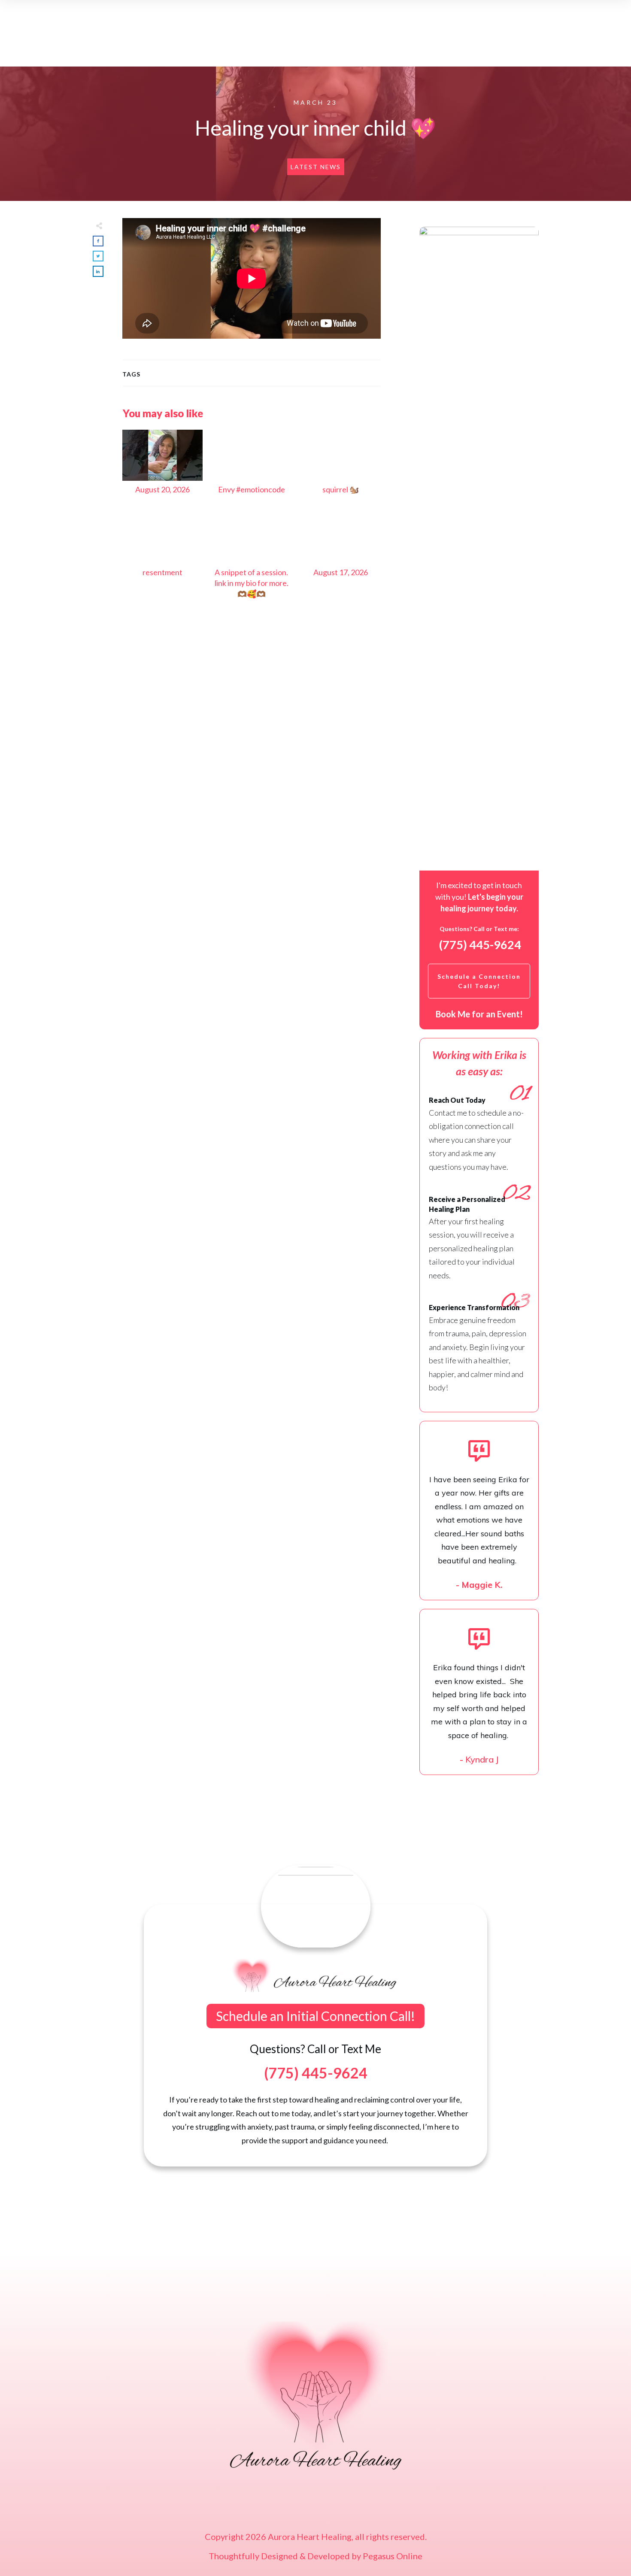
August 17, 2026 (341, 560)
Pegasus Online (393, 2556)
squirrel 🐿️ (341, 467)
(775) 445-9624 (480, 945)
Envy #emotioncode (251, 467)
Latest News (316, 167)
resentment (162, 560)
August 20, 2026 (162, 467)
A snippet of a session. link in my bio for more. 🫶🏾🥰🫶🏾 (251, 560)
